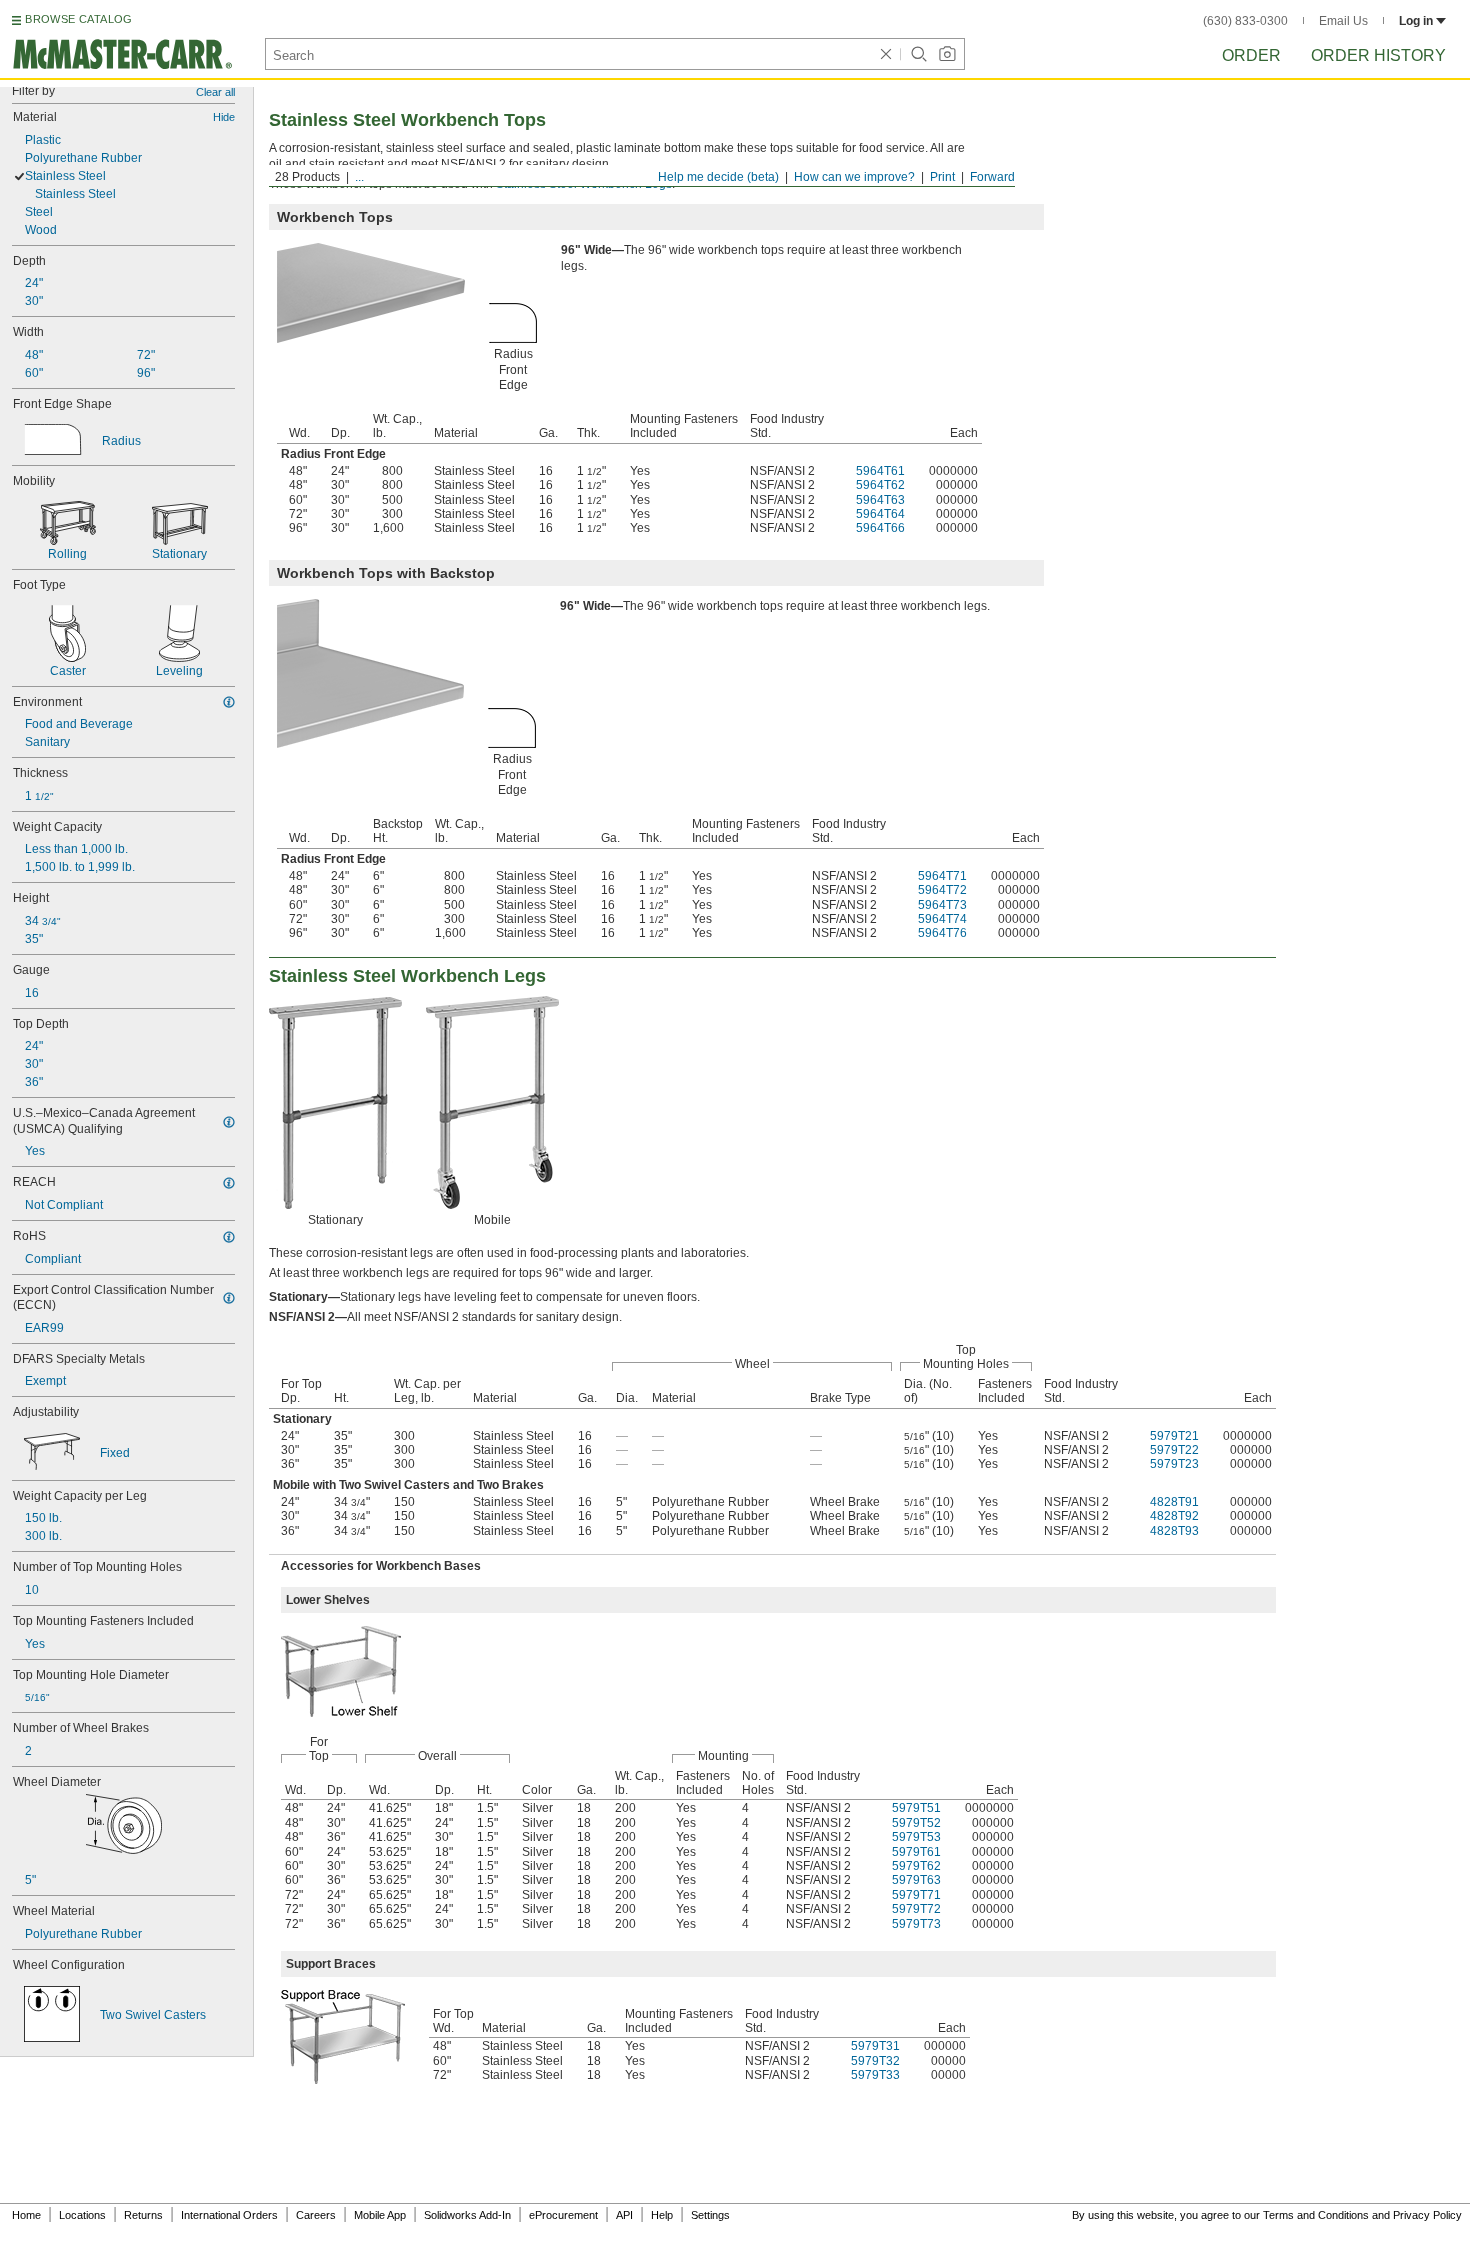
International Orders (229, 2215)
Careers (316, 2215)
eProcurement (563, 2215)
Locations (82, 2215)
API (624, 2215)
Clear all (215, 92)
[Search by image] (947, 54)
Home (26, 2215)
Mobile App (380, 2215)
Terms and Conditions (1316, 2215)
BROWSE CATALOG (78, 19)
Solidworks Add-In (467, 2215)
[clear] (886, 54)
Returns (143, 2215)
